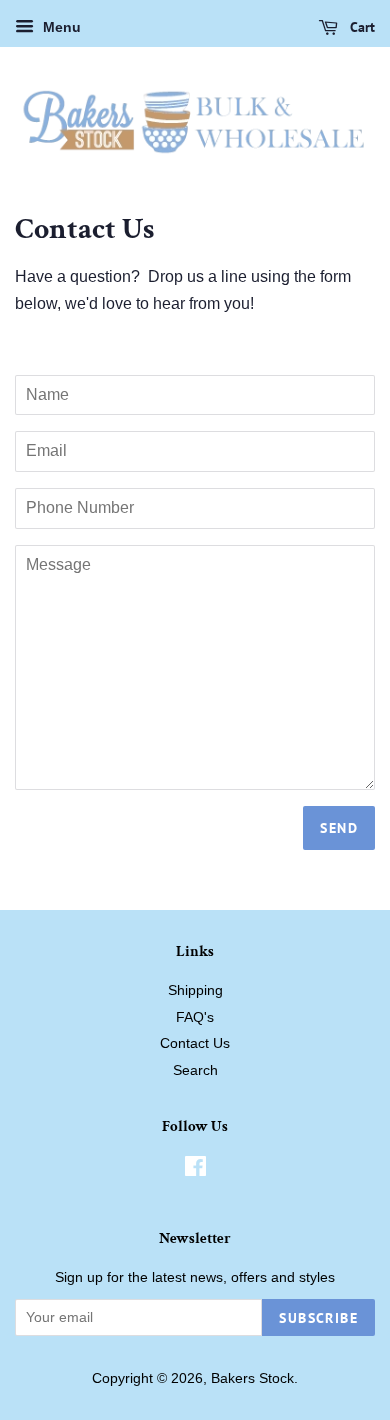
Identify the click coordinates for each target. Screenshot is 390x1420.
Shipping (195, 990)
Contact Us (195, 1043)
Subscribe (318, 1318)
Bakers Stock (252, 1378)
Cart (360, 27)
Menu (60, 27)
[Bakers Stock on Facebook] (195, 1170)
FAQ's (195, 1017)
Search (195, 1070)
